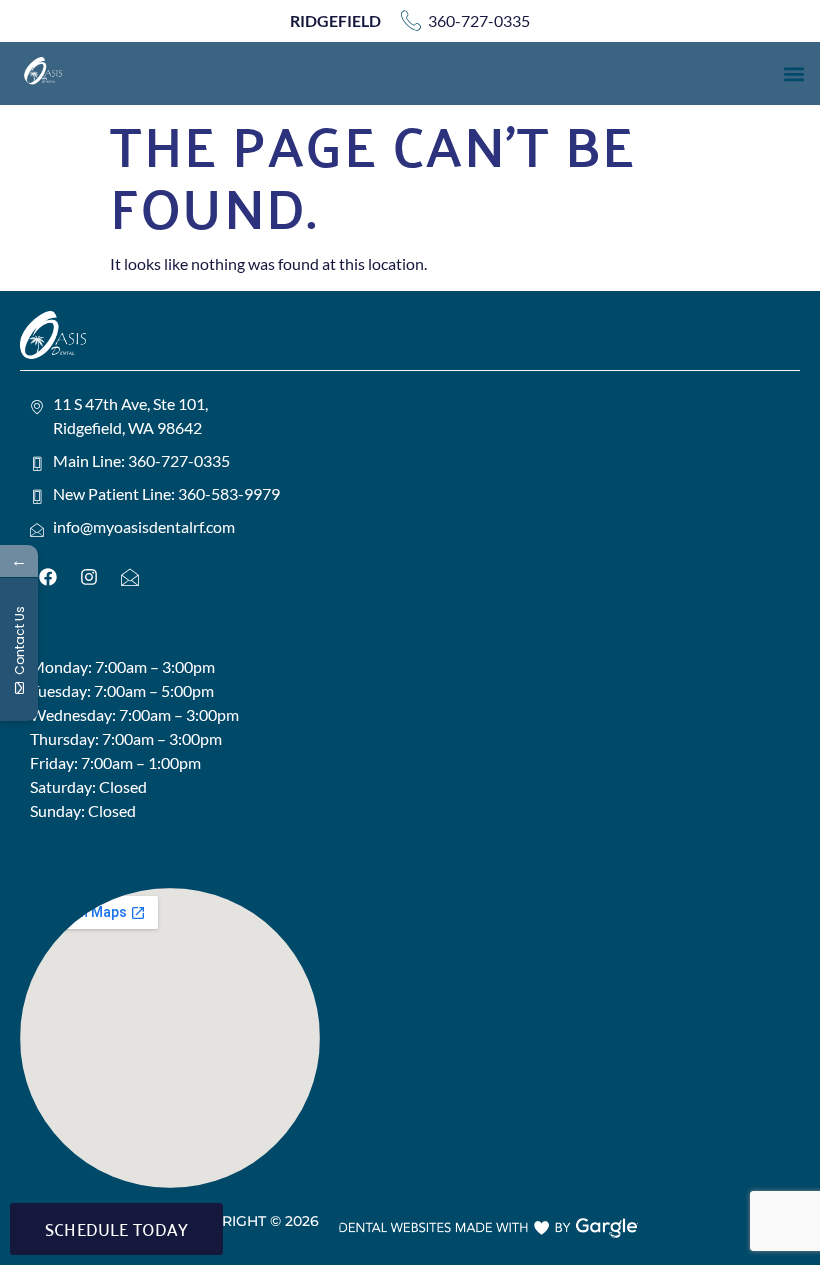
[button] (793, 73)
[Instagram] (89, 577)
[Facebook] (48, 577)
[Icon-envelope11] (130, 577)
